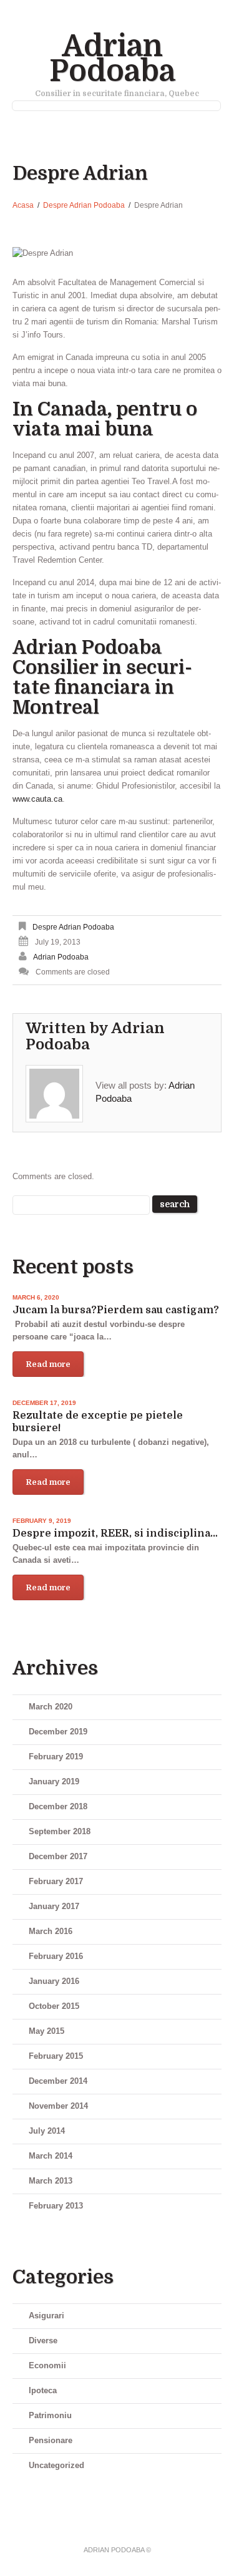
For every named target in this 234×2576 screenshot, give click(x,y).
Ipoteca (43, 2390)
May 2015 (46, 2031)
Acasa (23, 205)
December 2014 (58, 2081)
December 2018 (58, 1806)
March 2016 (51, 1931)
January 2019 (54, 1781)
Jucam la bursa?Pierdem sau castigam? (116, 1310)
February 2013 (56, 2206)
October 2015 (54, 2006)
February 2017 (56, 1881)
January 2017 (54, 1906)
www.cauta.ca (37, 799)
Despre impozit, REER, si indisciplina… (115, 1533)
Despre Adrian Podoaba (84, 205)
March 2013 (51, 2181)
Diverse (43, 2340)
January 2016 (54, 1981)
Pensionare (51, 2440)
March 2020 (51, 1707)
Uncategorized (56, 2465)
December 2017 (58, 1856)
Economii (47, 2365)
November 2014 (58, 2106)
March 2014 (51, 2156)
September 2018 (60, 1831)
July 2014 (47, 2131)
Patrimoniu (50, 2415)
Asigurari (46, 2316)
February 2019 (56, 1757)
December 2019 (58, 1732)
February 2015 (56, 2056)
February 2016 (56, 1956)
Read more (48, 1364)
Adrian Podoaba (112, 59)
